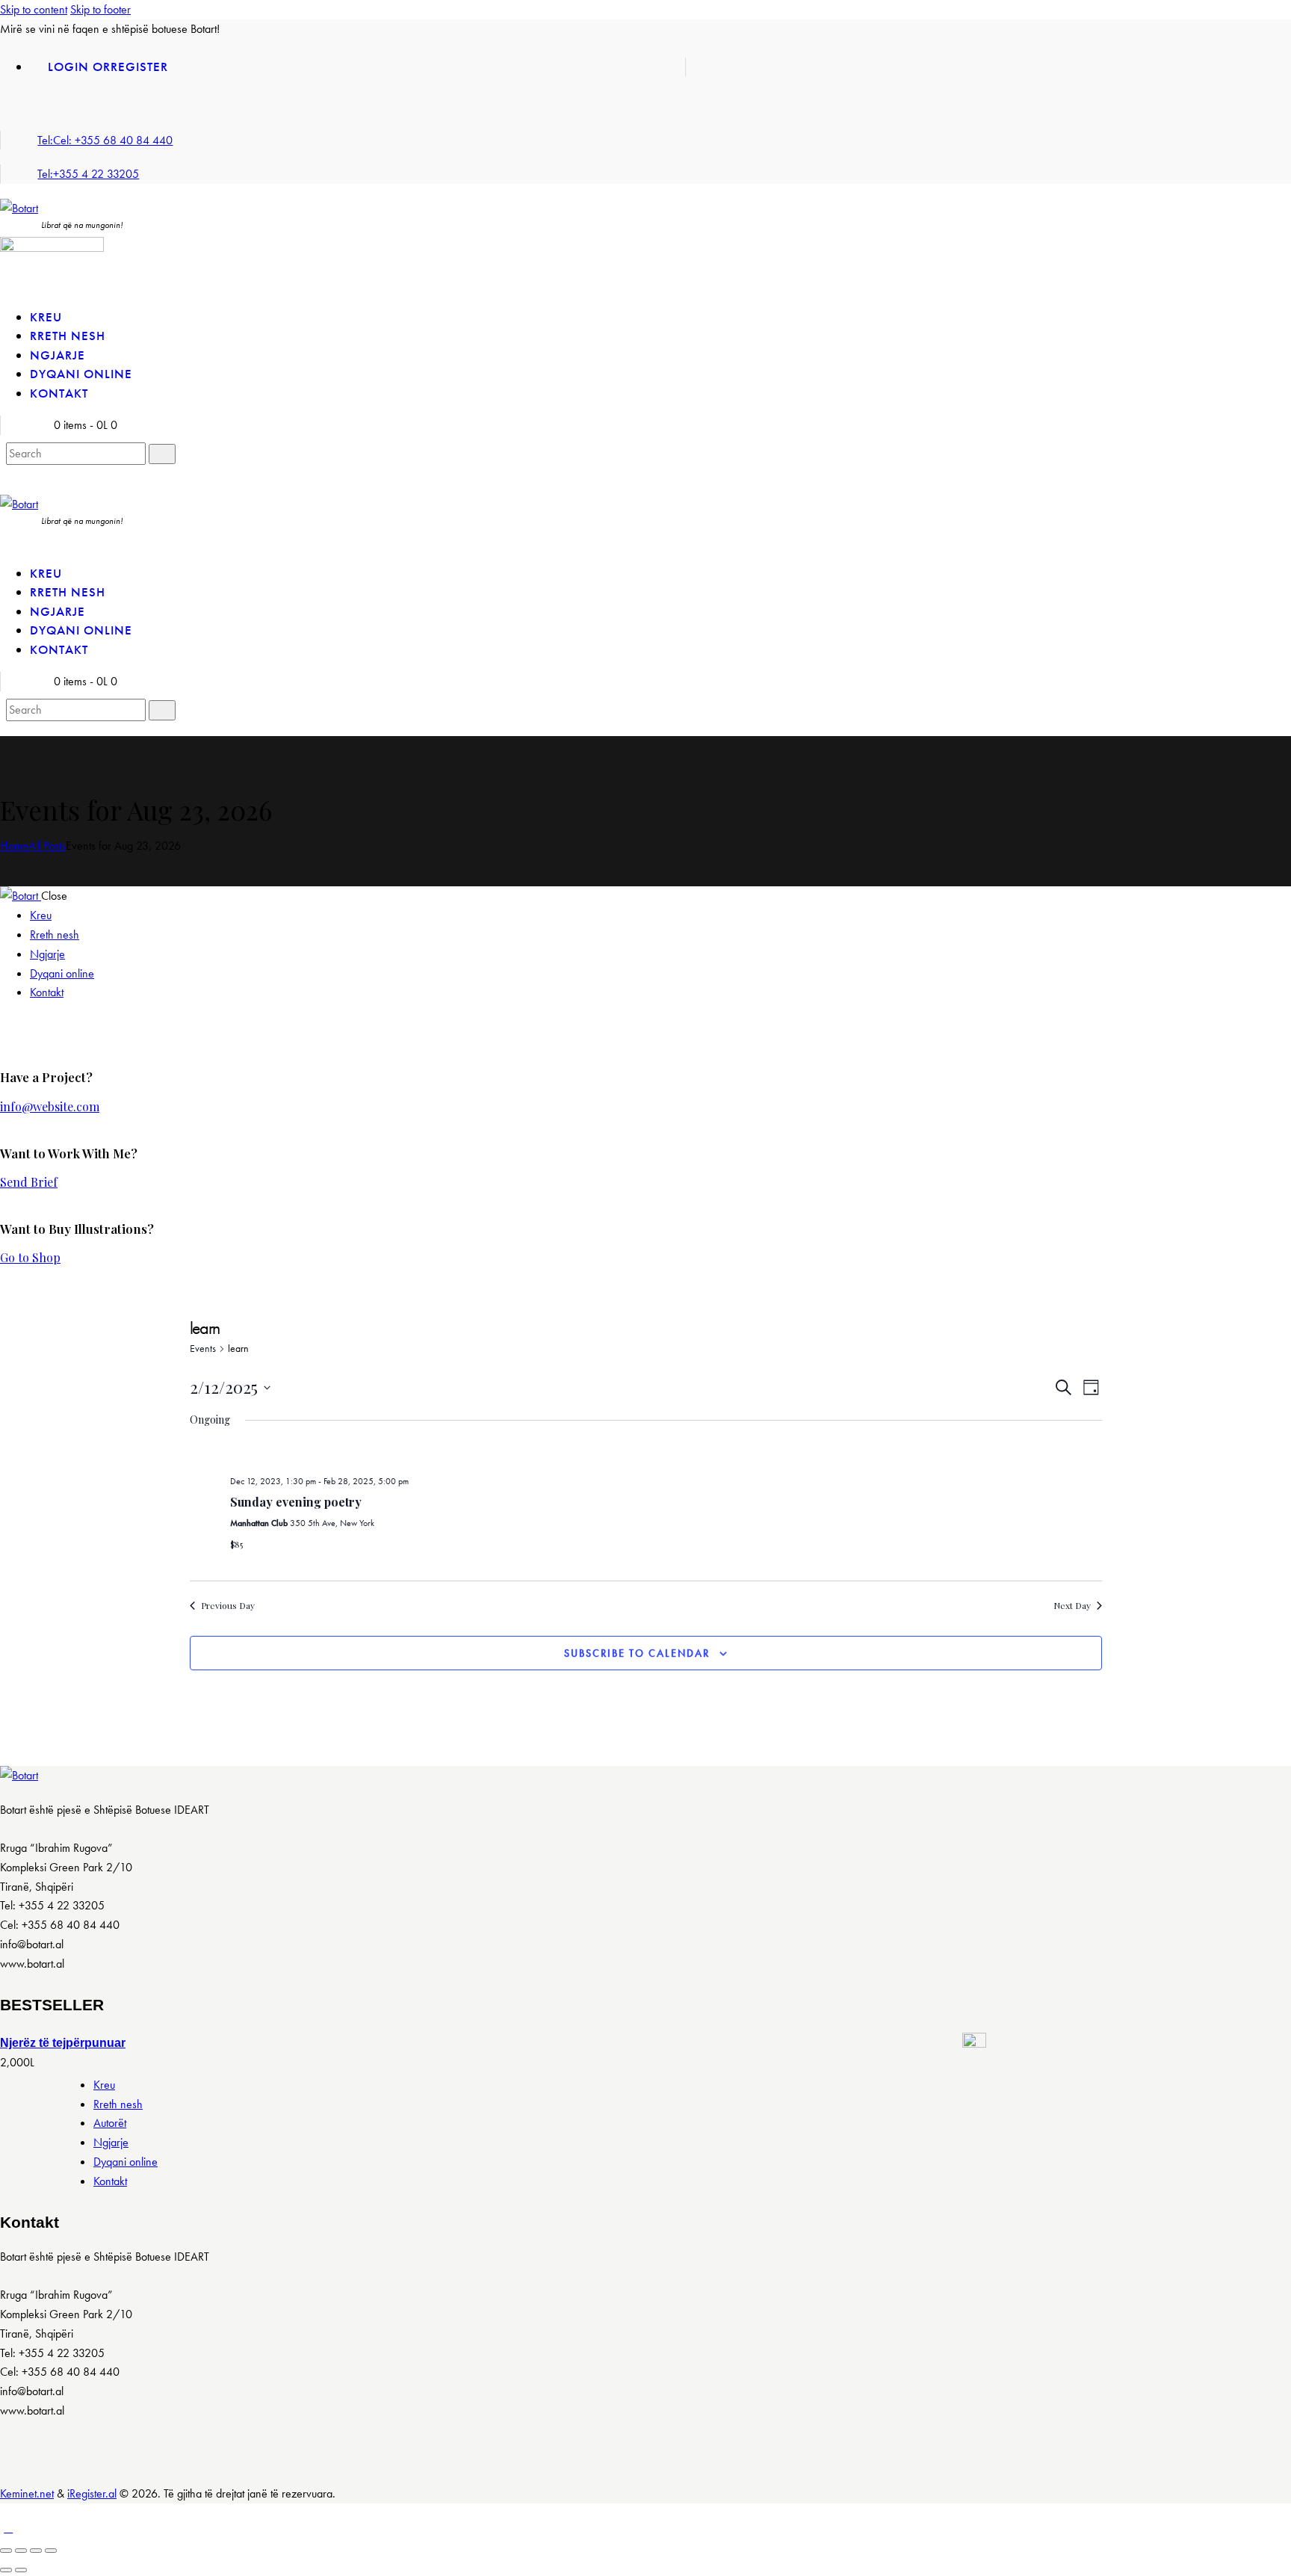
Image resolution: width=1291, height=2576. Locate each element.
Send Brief (29, 1182)
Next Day (1072, 1605)
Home (14, 846)
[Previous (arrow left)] (6, 2570)
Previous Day (228, 1605)
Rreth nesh (118, 2104)
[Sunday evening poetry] (666, 1454)
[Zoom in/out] (51, 2551)
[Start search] (162, 454)
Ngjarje (111, 2142)
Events (203, 1348)
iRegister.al (92, 2493)
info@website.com (50, 1106)
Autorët (110, 2123)
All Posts (47, 846)
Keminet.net (27, 2493)
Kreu (104, 2085)
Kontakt (110, 2181)
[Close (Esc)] (6, 2551)
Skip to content (34, 9)
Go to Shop (30, 1257)
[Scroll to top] (8, 2528)
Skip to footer (100, 9)
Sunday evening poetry (296, 1502)
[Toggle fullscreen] (36, 2551)
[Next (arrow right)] (21, 2570)
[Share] (21, 2551)
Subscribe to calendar (637, 1653)
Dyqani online (126, 2162)
